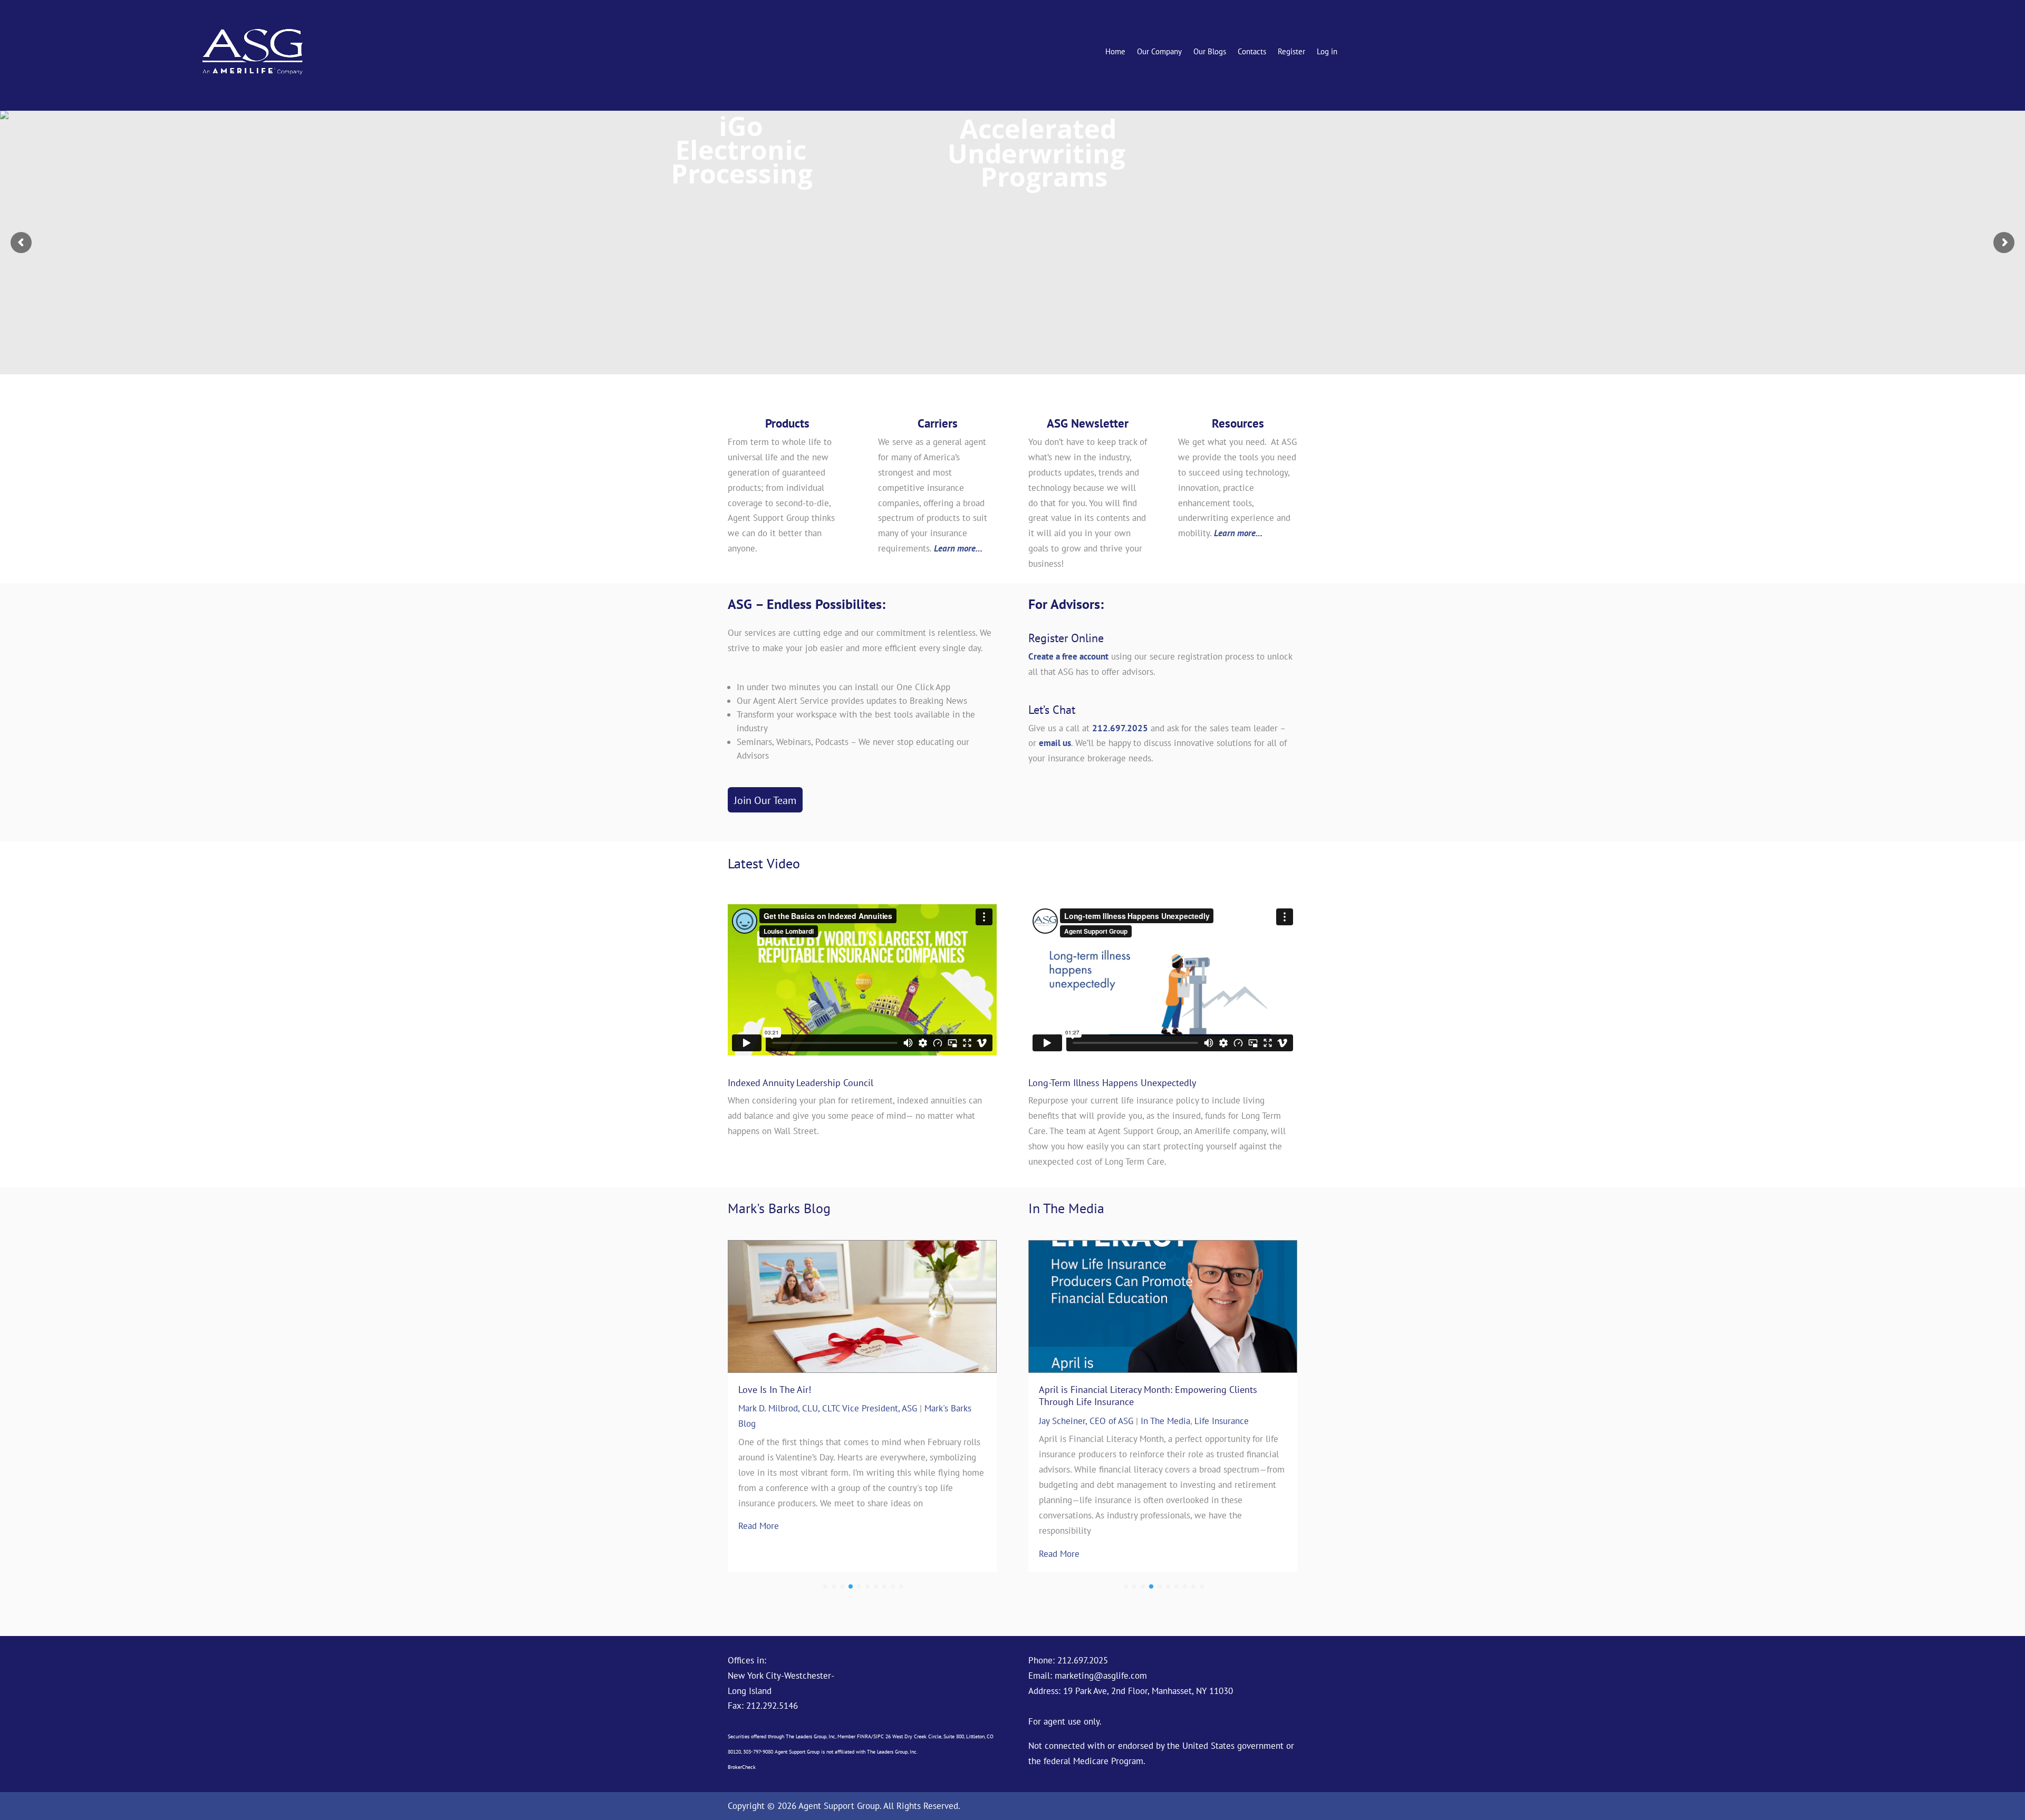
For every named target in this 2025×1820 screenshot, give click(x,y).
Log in (1327, 52)
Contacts (1252, 52)
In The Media (1165, 1421)
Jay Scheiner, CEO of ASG (1086, 1421)
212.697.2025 (1120, 728)
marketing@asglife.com (1101, 1676)
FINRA (864, 1736)
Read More (759, 1511)
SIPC (879, 1736)
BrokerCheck (742, 1767)
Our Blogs (1210, 52)
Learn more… (958, 548)
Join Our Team (765, 800)
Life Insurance (1222, 1421)
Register (1291, 52)
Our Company (1159, 52)
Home (1115, 52)
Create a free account (1068, 656)
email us (1055, 743)
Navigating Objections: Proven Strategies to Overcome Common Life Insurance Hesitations (1150, 1396)
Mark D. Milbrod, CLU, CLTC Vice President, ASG (828, 1408)
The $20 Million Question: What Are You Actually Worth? (853, 1390)
